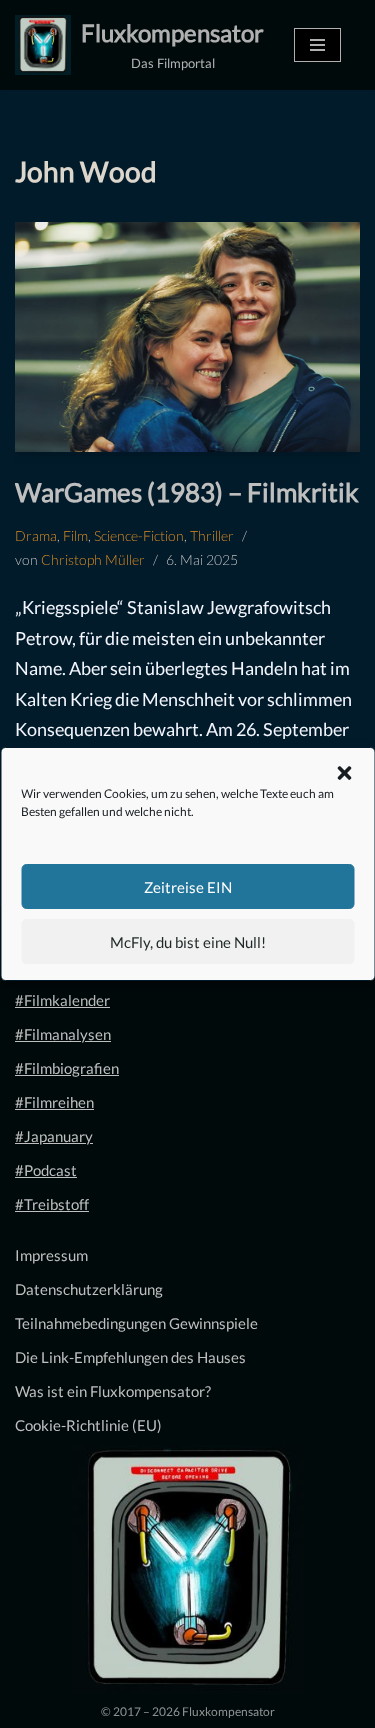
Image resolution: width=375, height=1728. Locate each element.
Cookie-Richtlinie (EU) (88, 1425)
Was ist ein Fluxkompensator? (113, 1391)
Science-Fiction (139, 536)
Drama (36, 536)
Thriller (212, 536)
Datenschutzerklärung (89, 1289)
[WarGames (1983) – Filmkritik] (187, 337)
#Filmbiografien (67, 1068)
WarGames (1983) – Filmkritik (187, 492)
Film (75, 536)
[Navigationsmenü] (317, 45)
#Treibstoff (52, 1204)
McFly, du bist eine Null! (188, 942)
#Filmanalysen (63, 1034)
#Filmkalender (62, 1000)
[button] (344, 773)
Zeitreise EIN (188, 887)
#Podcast (46, 1170)
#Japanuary (54, 1136)
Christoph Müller (93, 560)
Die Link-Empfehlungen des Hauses (130, 1357)
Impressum (51, 1255)
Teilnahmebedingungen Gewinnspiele (136, 1323)
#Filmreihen (54, 1102)
